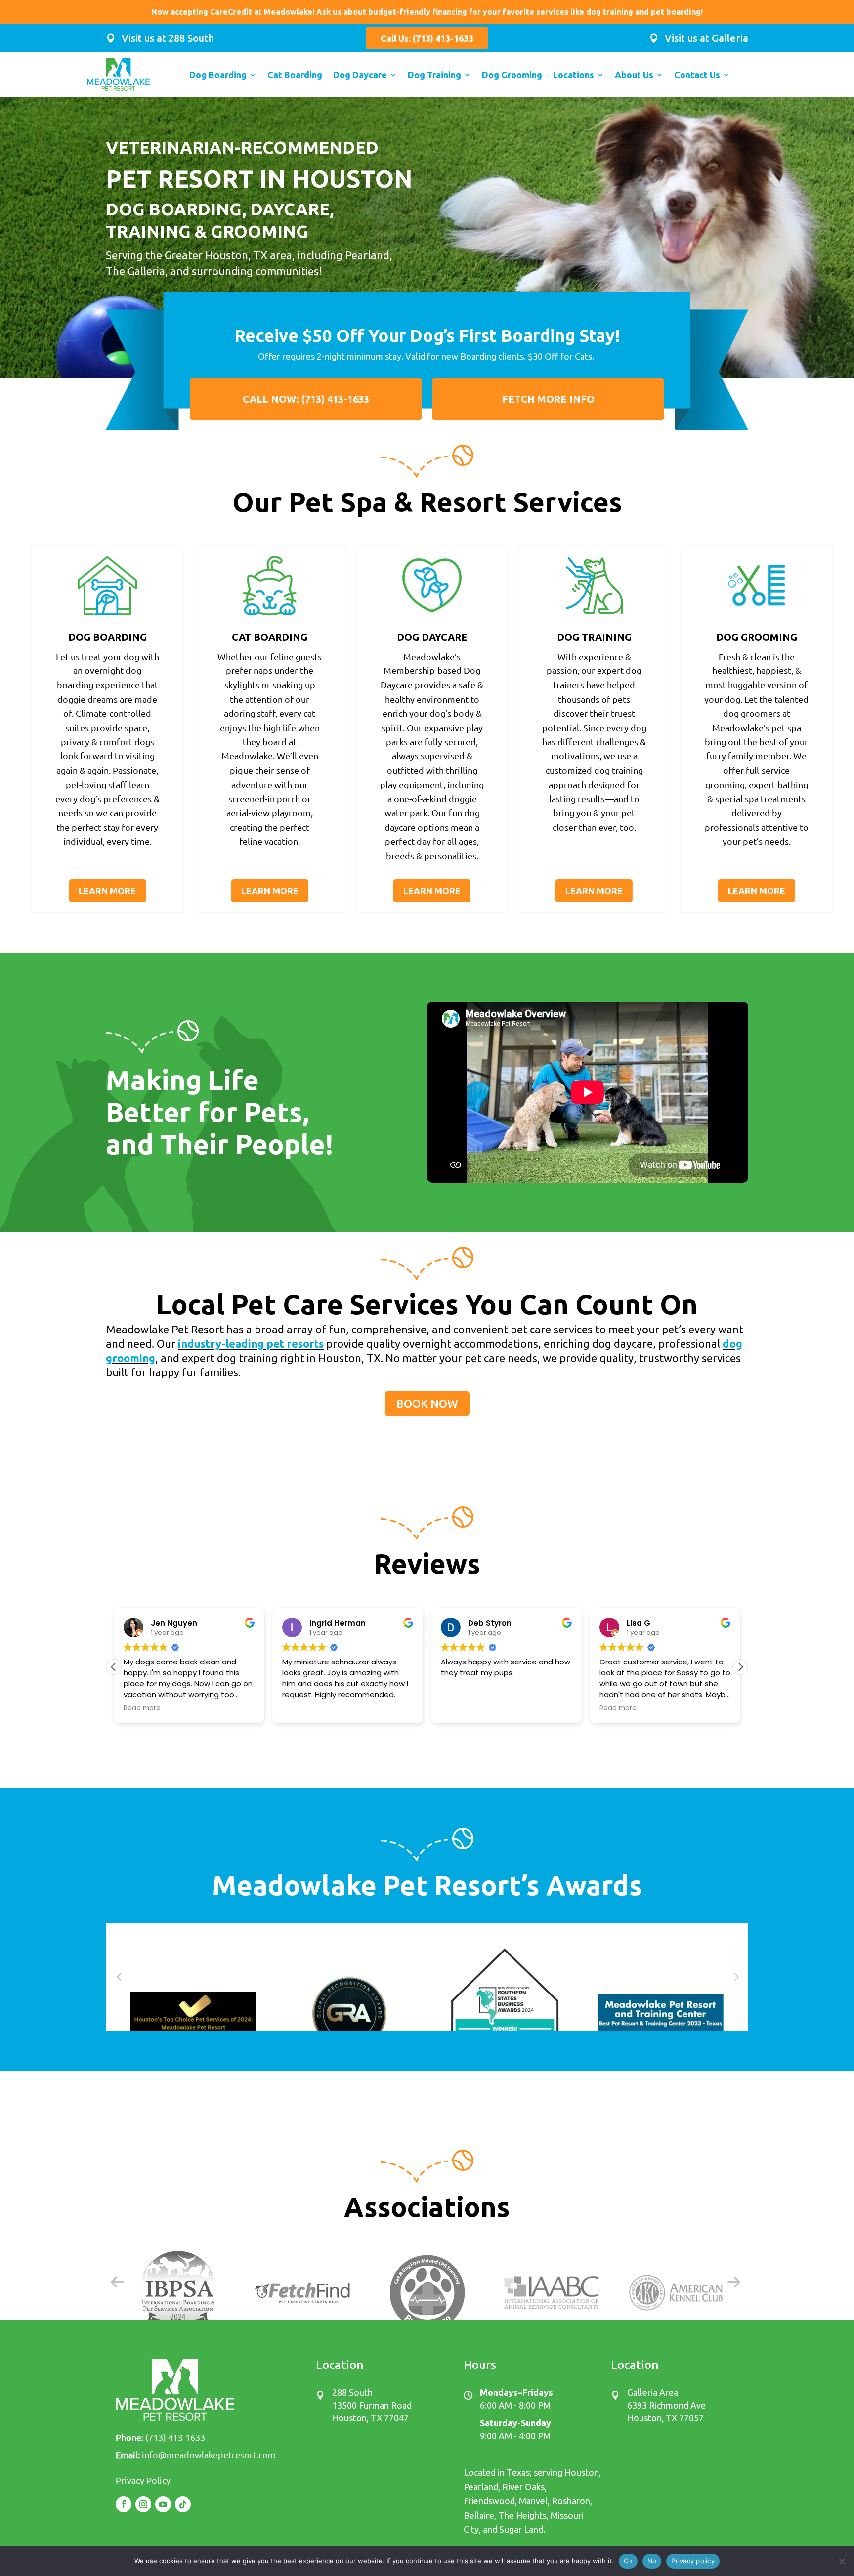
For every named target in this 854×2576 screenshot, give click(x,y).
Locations (574, 75)
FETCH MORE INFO (548, 399)
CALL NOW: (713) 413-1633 (306, 399)
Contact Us (697, 75)
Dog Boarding (218, 75)
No (652, 2561)
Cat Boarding (295, 75)
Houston (582, 2472)
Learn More (107, 891)
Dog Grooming (512, 75)
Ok (628, 2561)
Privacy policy (693, 2561)
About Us (634, 75)
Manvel (533, 2501)
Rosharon (571, 2501)
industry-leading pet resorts (251, 1344)
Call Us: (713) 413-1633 (427, 38)
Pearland (481, 2487)
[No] (842, 2561)
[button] (740, 1667)
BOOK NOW (427, 1403)
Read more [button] (142, 1708)
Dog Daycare (360, 75)
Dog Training (434, 75)
